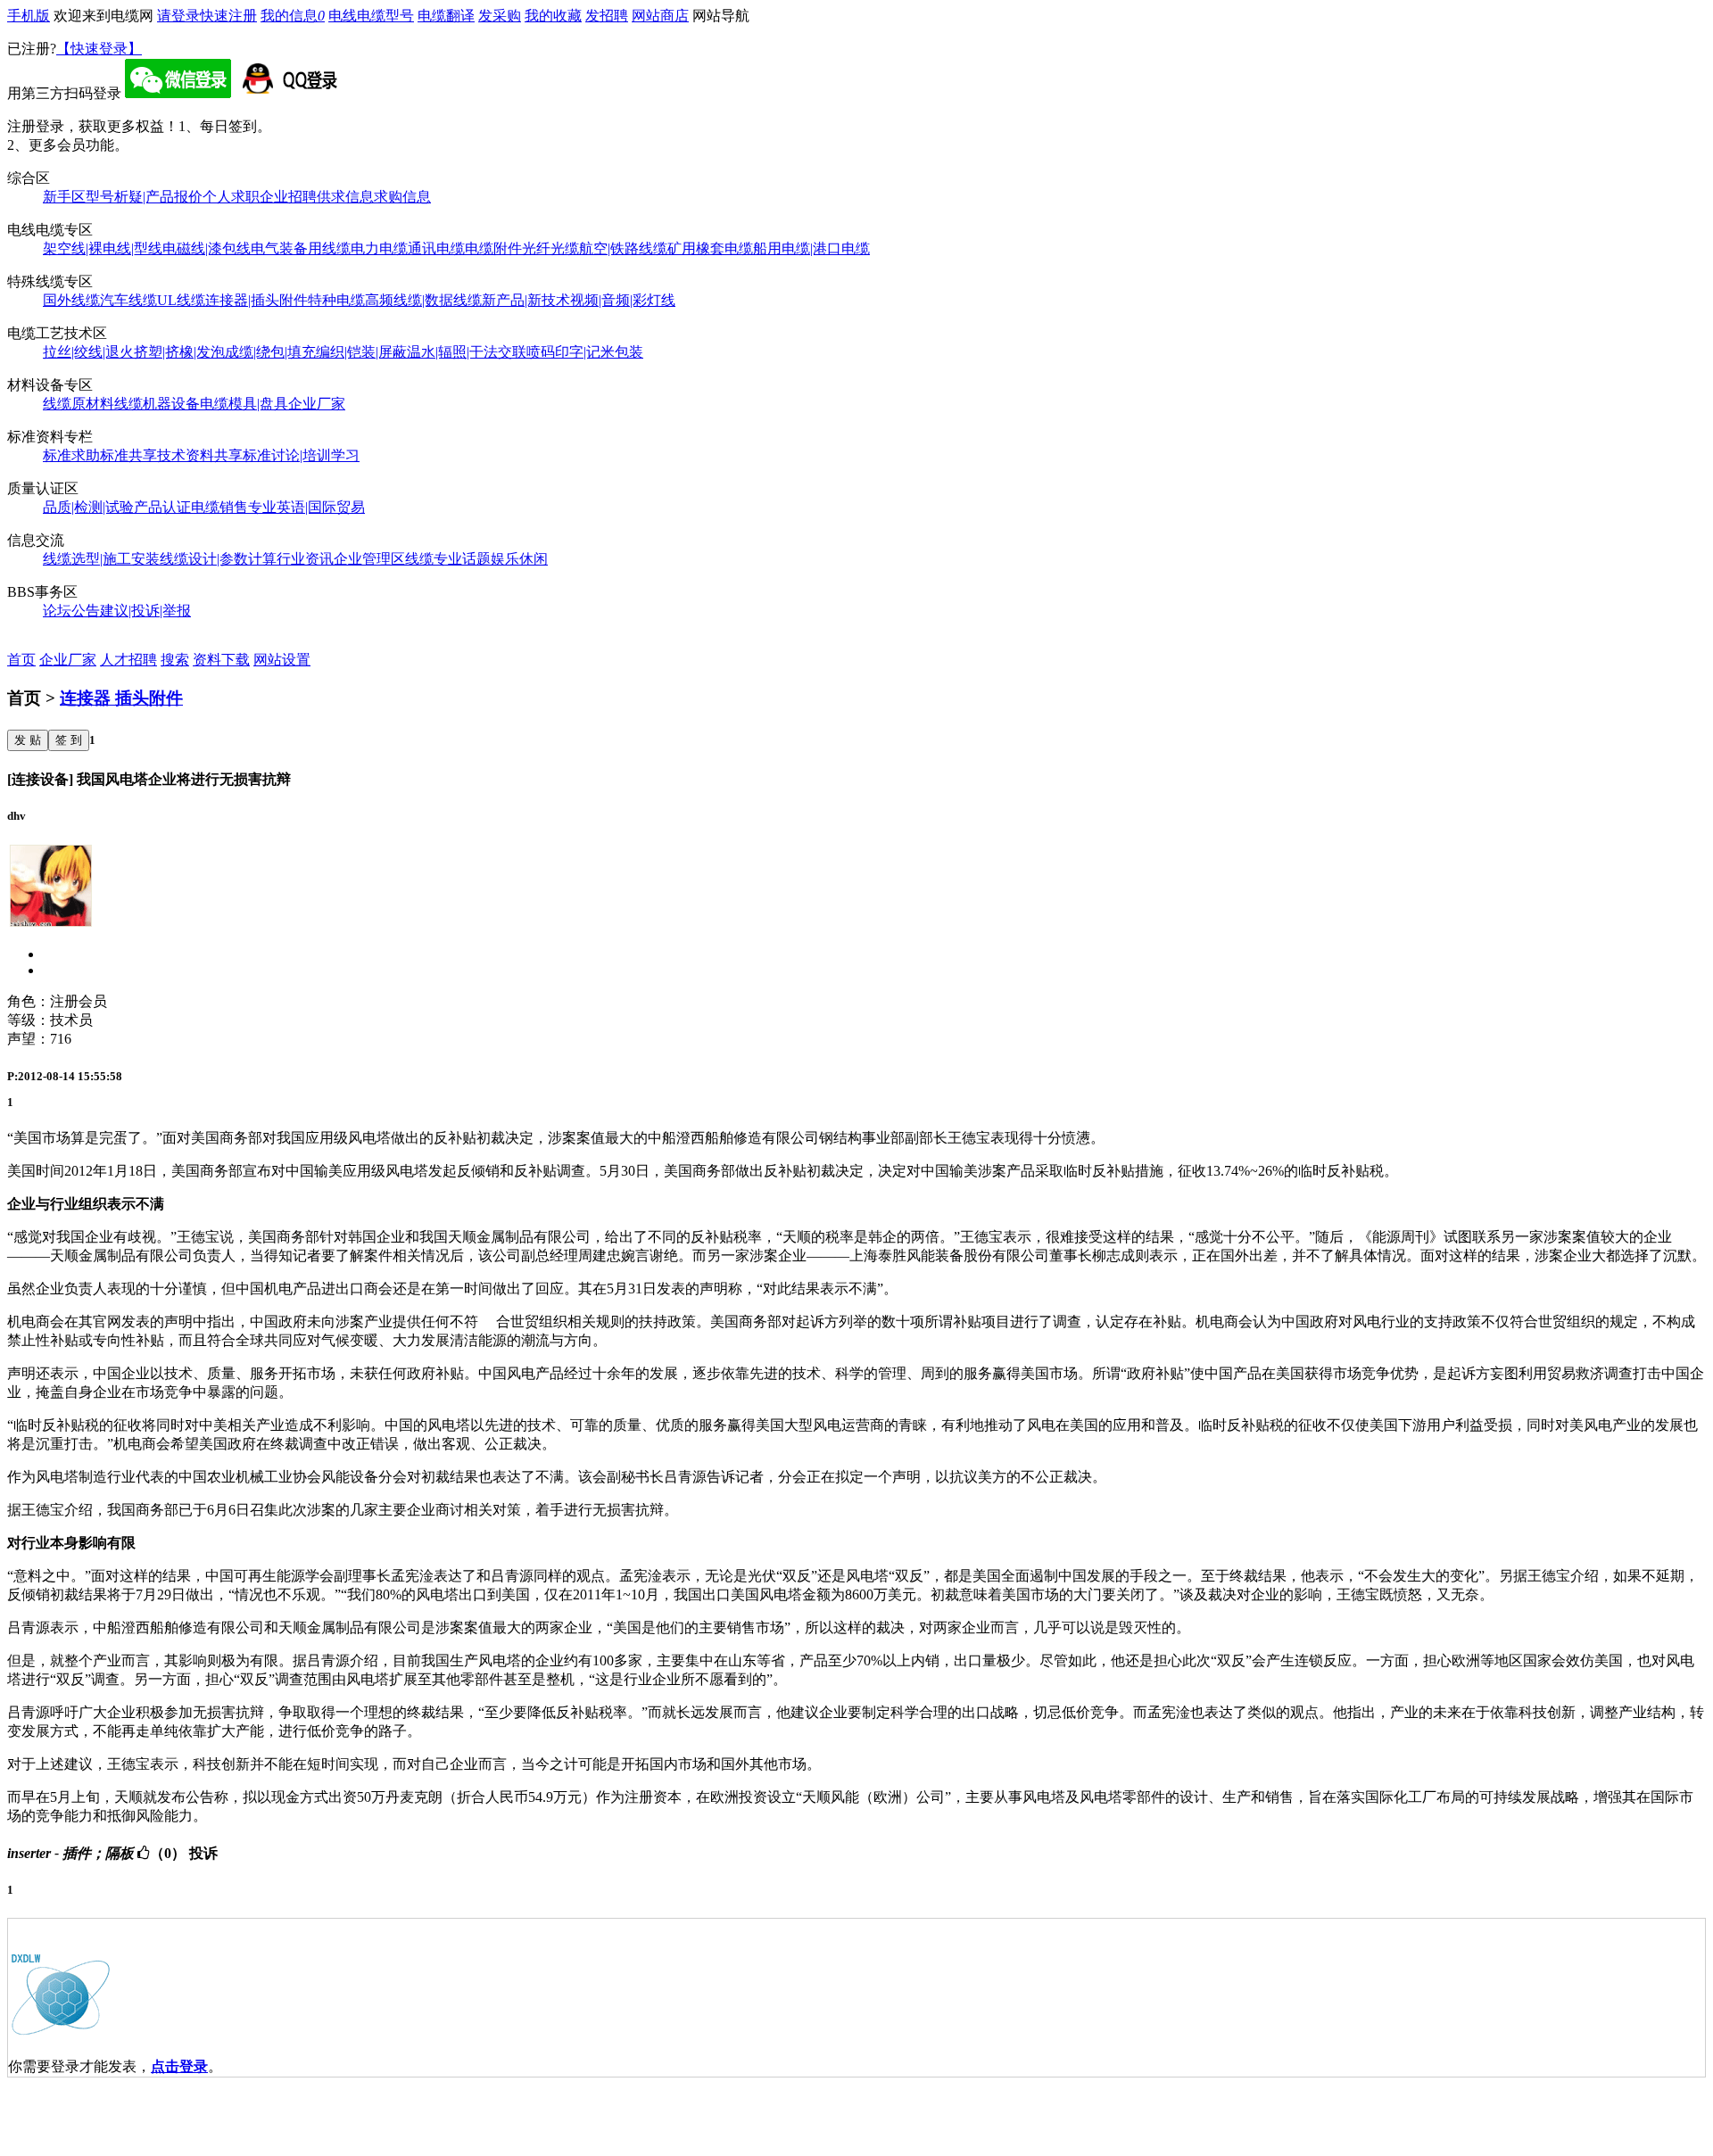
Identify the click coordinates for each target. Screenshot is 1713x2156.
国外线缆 (71, 300)
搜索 (175, 660)
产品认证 (162, 507)
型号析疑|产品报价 (144, 197)
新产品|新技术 (526, 300)
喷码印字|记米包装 (585, 352)
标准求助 (71, 455)
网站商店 (660, 16)
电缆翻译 (446, 16)
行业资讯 (305, 559)
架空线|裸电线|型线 (103, 248)
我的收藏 (553, 16)
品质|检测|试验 (88, 507)
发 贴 (28, 740)
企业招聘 (288, 197)
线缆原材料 (79, 404)
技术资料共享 (200, 455)
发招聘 (607, 16)
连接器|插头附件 (257, 300)
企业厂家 (317, 404)
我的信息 (293, 16)
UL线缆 (181, 300)
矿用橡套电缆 (710, 248)
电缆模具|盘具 (244, 404)
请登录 (178, 16)
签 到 (69, 740)
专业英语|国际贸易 (306, 507)
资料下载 (221, 660)
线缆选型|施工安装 (101, 559)
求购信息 (402, 197)
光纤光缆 (550, 248)
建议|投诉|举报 (145, 611)
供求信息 (345, 197)
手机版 (29, 16)
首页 (21, 660)
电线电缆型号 (371, 16)
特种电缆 (336, 300)
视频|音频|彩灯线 (623, 300)
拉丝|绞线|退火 (88, 352)
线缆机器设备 (157, 404)
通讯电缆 (436, 248)
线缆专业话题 (448, 559)
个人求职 (231, 197)
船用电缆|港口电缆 (811, 248)
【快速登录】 (99, 49)
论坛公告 (71, 611)
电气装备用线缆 (301, 248)
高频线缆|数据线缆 (423, 300)
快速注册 (228, 16)
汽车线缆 (128, 300)
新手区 (64, 197)
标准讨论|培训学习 (301, 455)
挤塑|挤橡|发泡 (179, 352)
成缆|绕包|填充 (270, 352)
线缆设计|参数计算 (218, 559)
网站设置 (282, 660)
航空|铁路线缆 (623, 248)
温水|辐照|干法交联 (467, 352)
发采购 (500, 16)
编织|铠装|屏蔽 (361, 352)
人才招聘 (128, 660)
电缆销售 (219, 507)
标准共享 (128, 455)
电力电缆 (379, 248)
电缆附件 (493, 248)
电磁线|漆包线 (207, 248)
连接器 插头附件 (121, 698)
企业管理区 (369, 559)
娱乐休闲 (519, 559)
